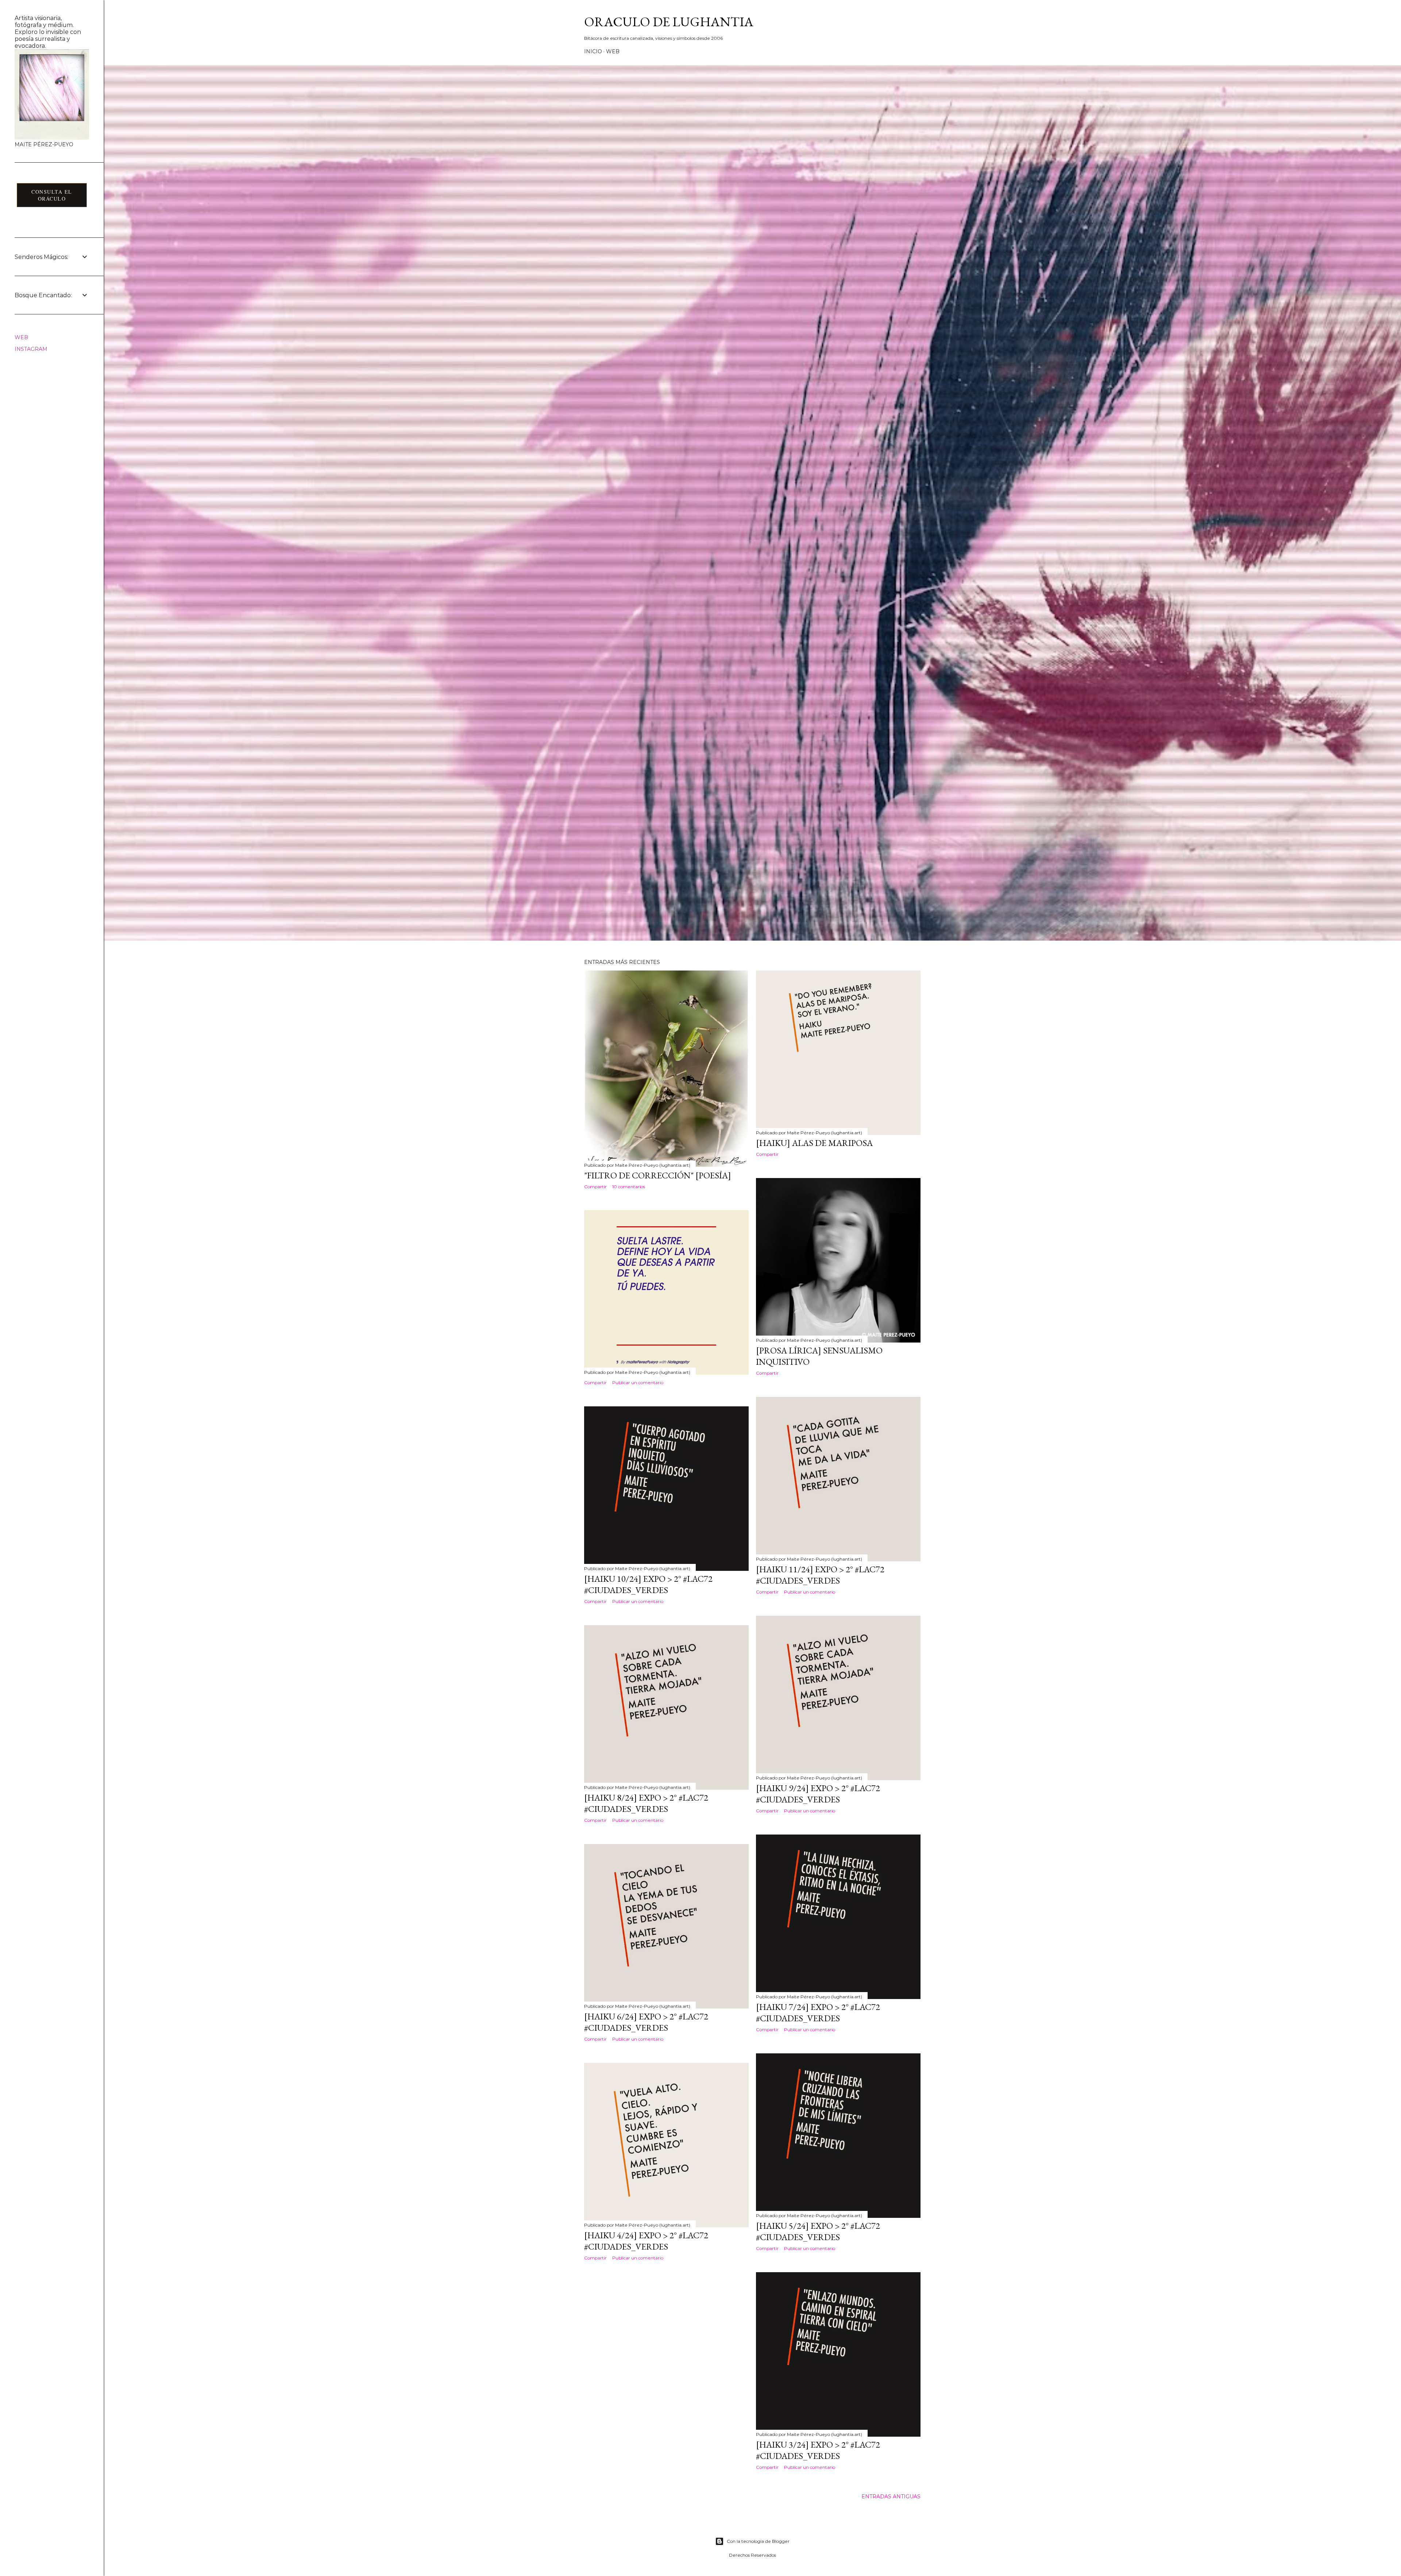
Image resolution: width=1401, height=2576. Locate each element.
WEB (613, 51)
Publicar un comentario (638, 1382)
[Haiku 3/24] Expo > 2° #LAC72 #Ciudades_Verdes (818, 2450)
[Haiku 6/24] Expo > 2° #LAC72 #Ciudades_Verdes (646, 2022)
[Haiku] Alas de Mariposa (814, 1143)
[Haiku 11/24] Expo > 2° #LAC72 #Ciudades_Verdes (820, 1575)
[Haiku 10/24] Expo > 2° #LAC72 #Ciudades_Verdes (648, 1584)
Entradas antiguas (891, 2496)
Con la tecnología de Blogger (758, 2541)
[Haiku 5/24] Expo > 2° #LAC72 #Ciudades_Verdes (818, 2231)
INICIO (593, 51)
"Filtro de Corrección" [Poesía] (658, 1175)
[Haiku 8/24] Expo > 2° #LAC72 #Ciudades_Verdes (646, 1803)
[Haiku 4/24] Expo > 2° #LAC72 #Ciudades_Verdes (646, 2241)
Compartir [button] (595, 1187)
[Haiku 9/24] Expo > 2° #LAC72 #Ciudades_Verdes (818, 1794)
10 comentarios (629, 1187)
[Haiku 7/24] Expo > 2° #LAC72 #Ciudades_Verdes (818, 2013)
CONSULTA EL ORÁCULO (52, 195)
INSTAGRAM (31, 349)
